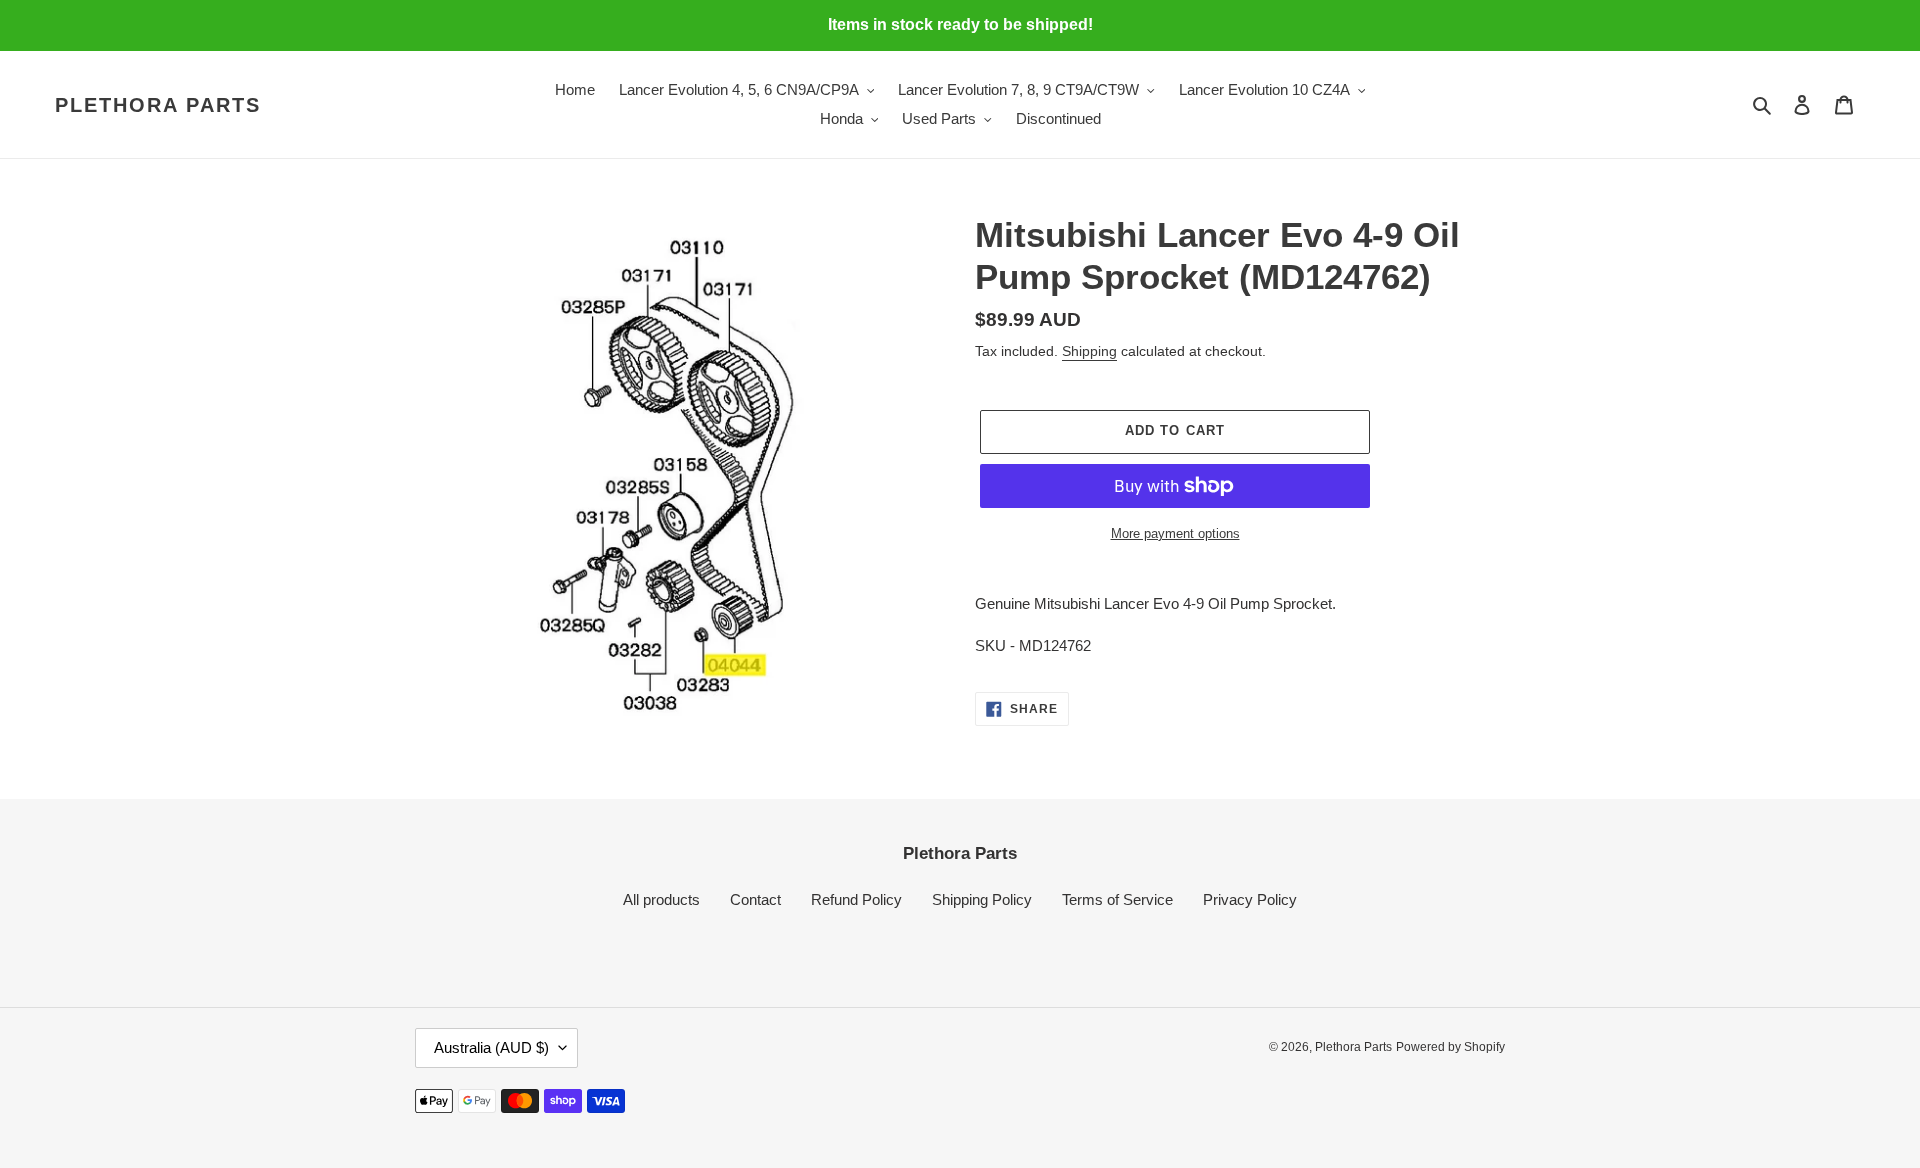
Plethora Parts (158, 105)
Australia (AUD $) (491, 1047)
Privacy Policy (1250, 899)
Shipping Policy (982, 899)
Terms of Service (1117, 899)
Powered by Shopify (1450, 1047)
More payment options (1175, 533)
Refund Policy (856, 899)
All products (661, 899)
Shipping (1089, 351)
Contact (755, 899)
